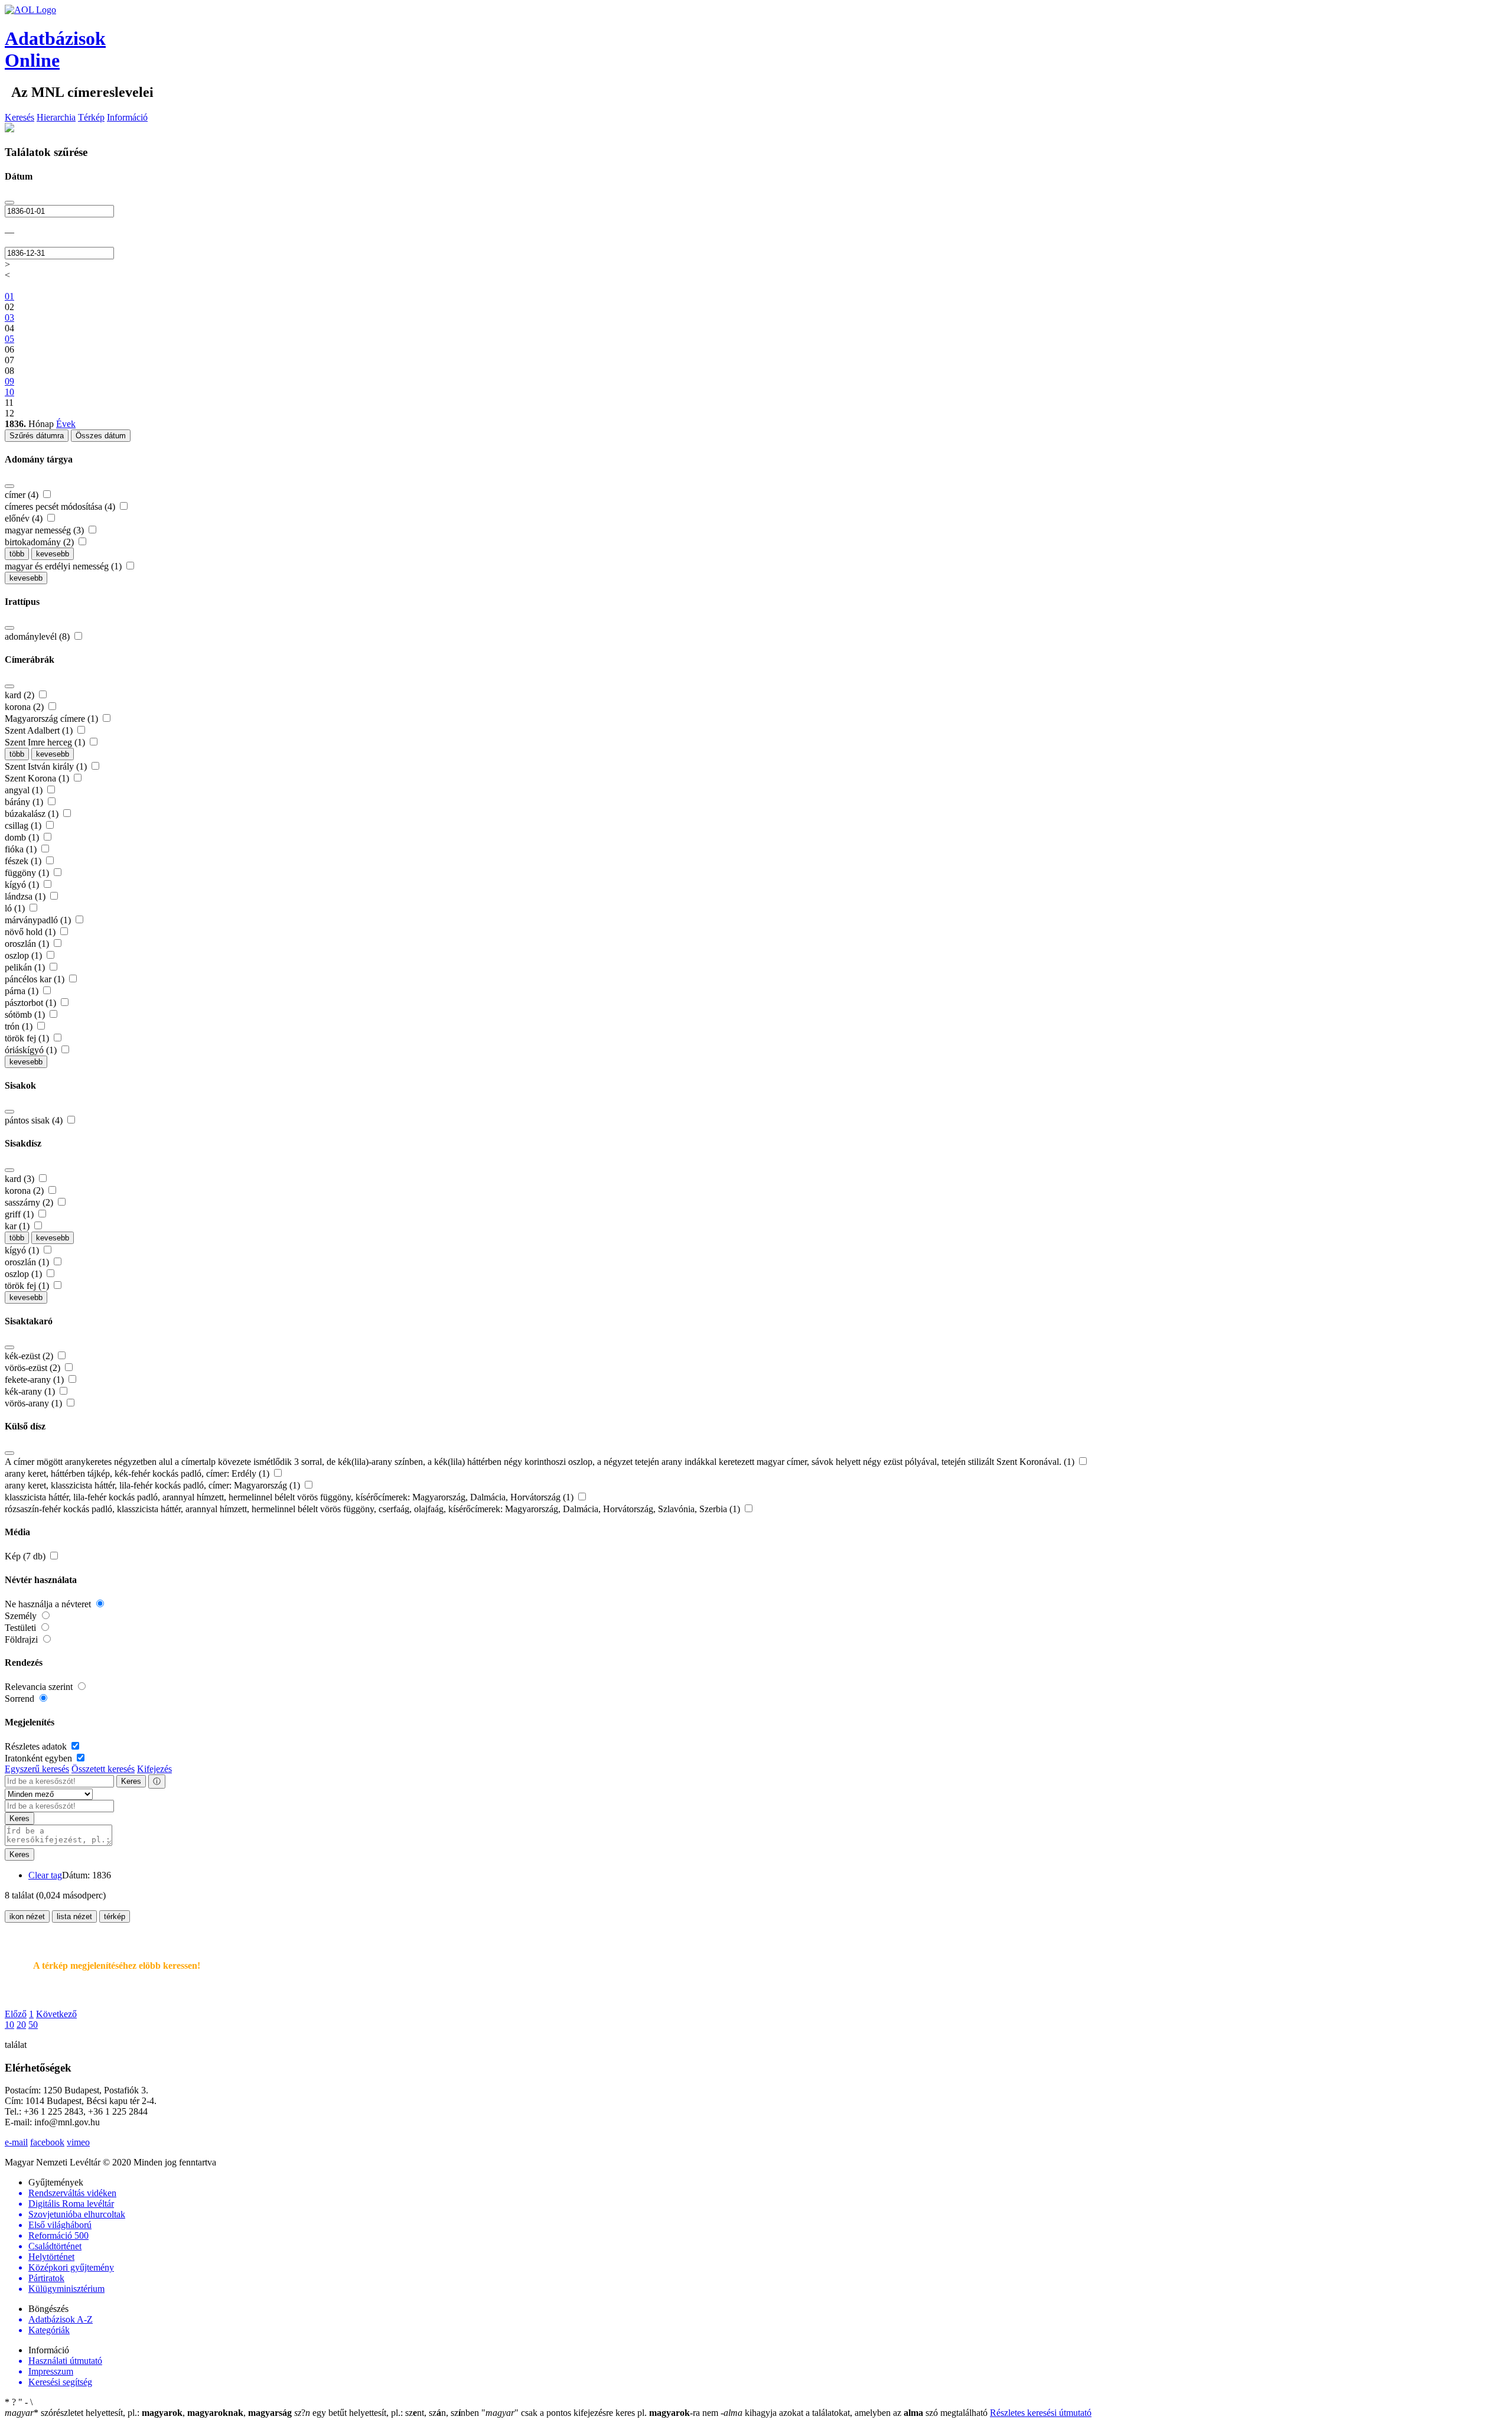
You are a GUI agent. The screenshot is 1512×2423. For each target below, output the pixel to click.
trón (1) (20, 1026)
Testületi (22, 1628)
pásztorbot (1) (32, 1003)
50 (33, 2025)
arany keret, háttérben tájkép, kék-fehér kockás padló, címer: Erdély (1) (138, 1473)
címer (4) (23, 495)
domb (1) (23, 837)
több (17, 554)
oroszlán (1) (28, 944)
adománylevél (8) (38, 636)
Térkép (91, 117)
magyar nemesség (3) (45, 530)
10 (9, 2025)
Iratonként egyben (40, 1758)
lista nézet (74, 1916)
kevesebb (53, 554)
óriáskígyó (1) (32, 1050)
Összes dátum (101, 436)
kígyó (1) (23, 885)
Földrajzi (22, 1639)
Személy (22, 1616)
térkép (115, 1916)
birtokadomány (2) (40, 542)
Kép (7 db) (26, 1556)
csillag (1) (24, 825)
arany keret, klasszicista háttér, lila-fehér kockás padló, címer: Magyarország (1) (154, 1485)
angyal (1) (25, 790)
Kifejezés (154, 1769)
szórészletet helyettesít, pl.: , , (148, 2413)
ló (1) (16, 908)
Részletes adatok (37, 1746)
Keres (131, 1781)
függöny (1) (28, 873)
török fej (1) (28, 1038)
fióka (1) (22, 849)
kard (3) (21, 1179)
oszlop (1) (25, 955)
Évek (66, 424)
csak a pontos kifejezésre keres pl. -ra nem (601, 2413)
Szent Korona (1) (38, 778)
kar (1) (18, 1226)
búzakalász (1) (33, 814)
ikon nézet (27, 1916)
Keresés (19, 117)
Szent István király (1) (47, 766)
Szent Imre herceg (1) (46, 742)
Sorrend (21, 1699)
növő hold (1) (31, 932)
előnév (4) (25, 518)
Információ (127, 117)
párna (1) (23, 991)
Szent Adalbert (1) (40, 730)
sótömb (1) (26, 1015)
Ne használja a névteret (49, 1604)
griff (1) (20, 1214)
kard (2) (21, 695)
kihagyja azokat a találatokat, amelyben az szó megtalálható (855, 2413)
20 (21, 2025)
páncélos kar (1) (36, 979)
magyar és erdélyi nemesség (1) (64, 566)
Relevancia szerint (40, 1687)
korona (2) (25, 707)
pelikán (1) (26, 967)
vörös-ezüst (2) (34, 1368)
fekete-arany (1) (35, 1380)
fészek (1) (24, 861)
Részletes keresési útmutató (1041, 2413)
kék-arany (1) (31, 1391)
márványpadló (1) (39, 920)
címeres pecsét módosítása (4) (61, 507)
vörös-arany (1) (35, 1403)
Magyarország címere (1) (53, 719)
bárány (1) (25, 802)
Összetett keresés (103, 1769)
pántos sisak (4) (35, 1120)
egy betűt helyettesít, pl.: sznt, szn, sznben (388, 2413)
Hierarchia (56, 117)
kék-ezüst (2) (30, 1356)
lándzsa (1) (26, 896)
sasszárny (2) (30, 1202)
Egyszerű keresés (37, 1769)
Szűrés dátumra (37, 436)
